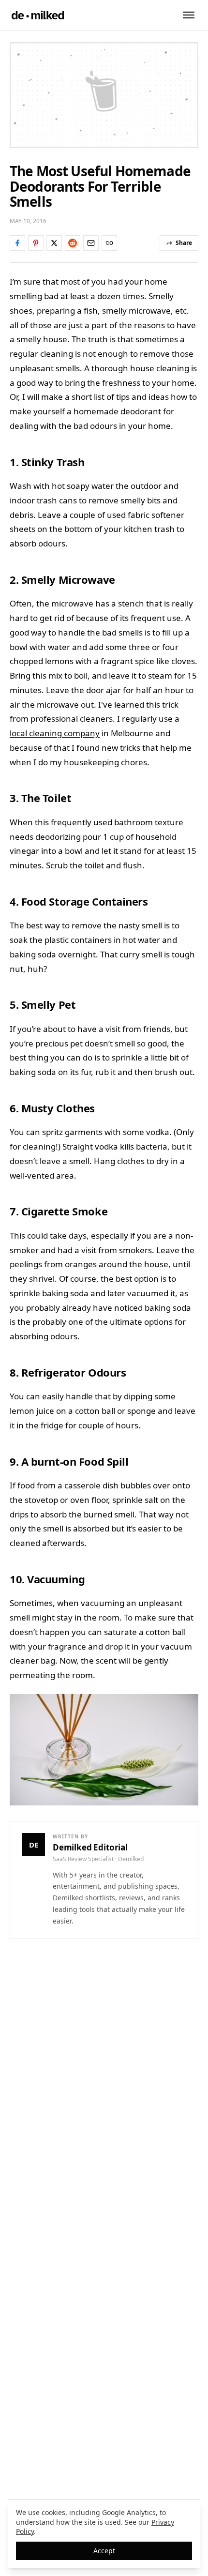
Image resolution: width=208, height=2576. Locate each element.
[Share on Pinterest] (36, 243)
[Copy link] (109, 243)
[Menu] (189, 15)
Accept (104, 2551)
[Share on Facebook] (17, 243)
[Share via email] (91, 243)
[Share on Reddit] (73, 243)
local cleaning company (55, 733)
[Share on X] (54, 243)
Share (184, 243)
